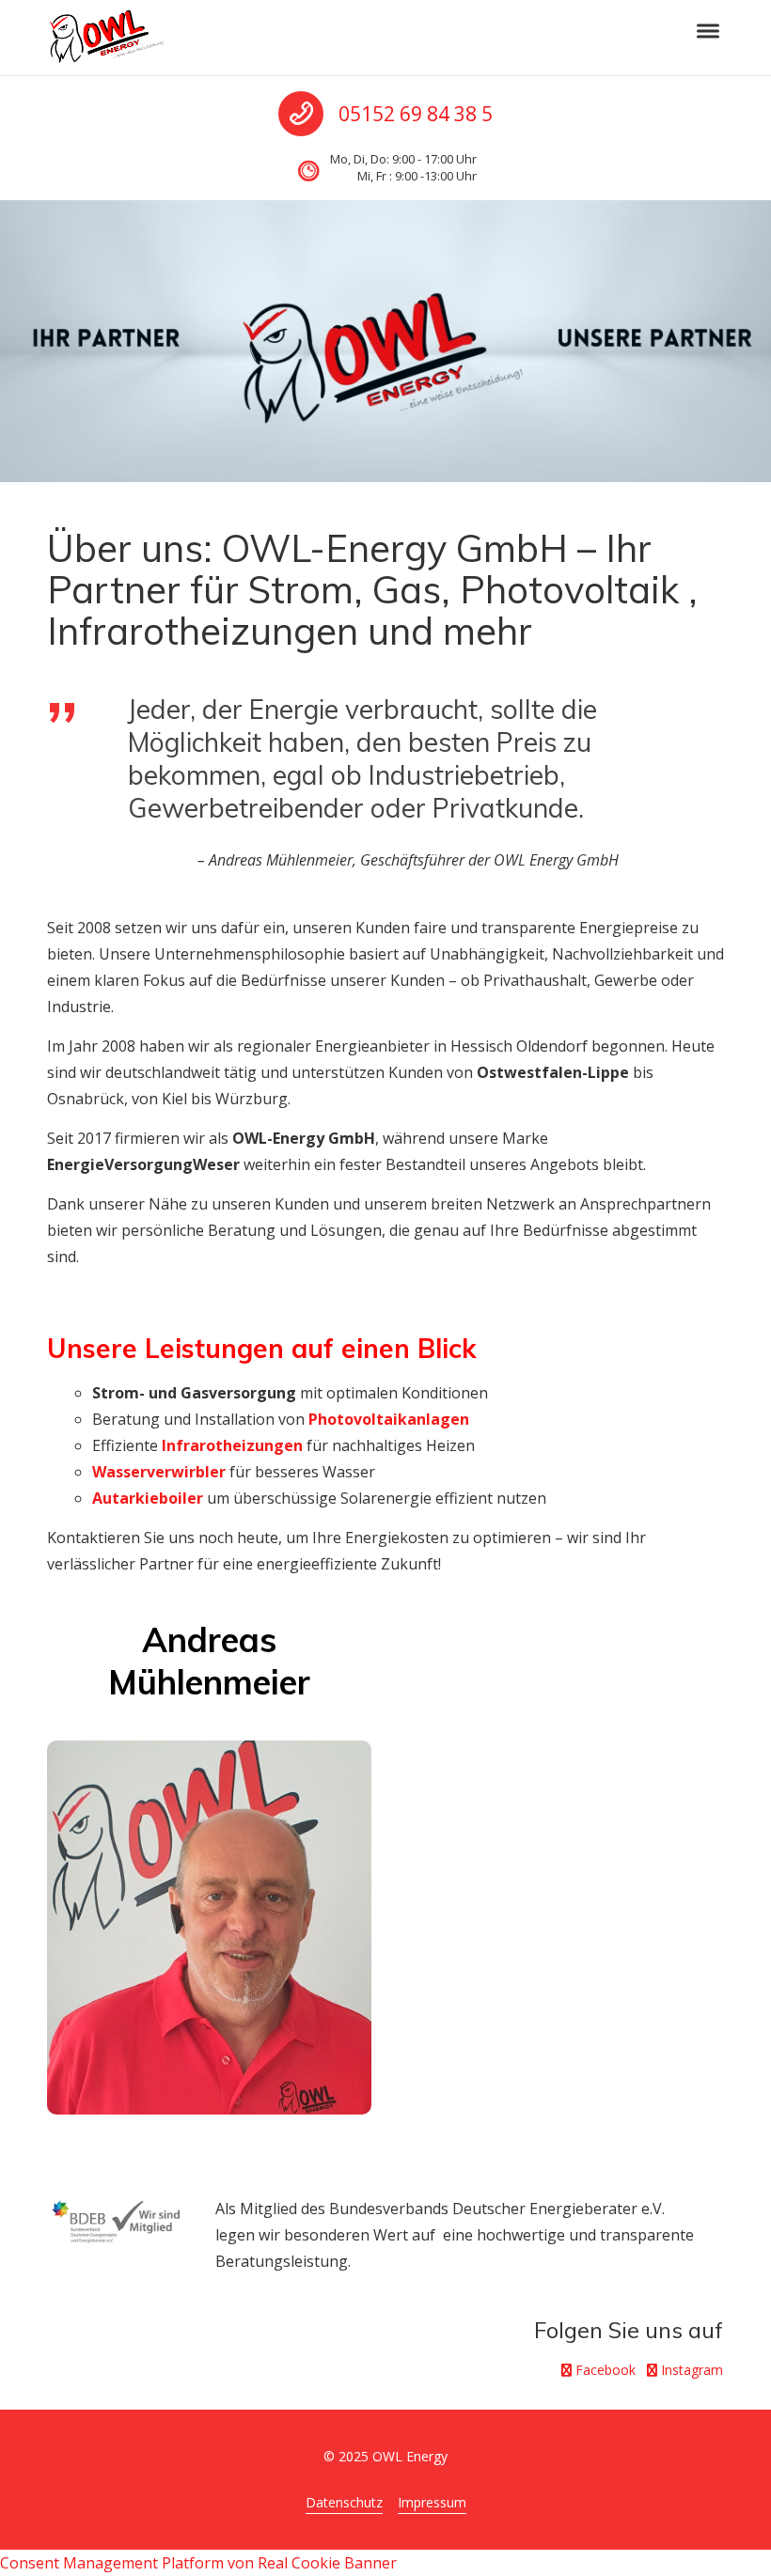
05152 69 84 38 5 (416, 114)
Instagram (690, 2370)
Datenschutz (344, 2502)
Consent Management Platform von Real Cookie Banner (198, 2563)
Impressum (432, 2502)
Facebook (604, 2370)
